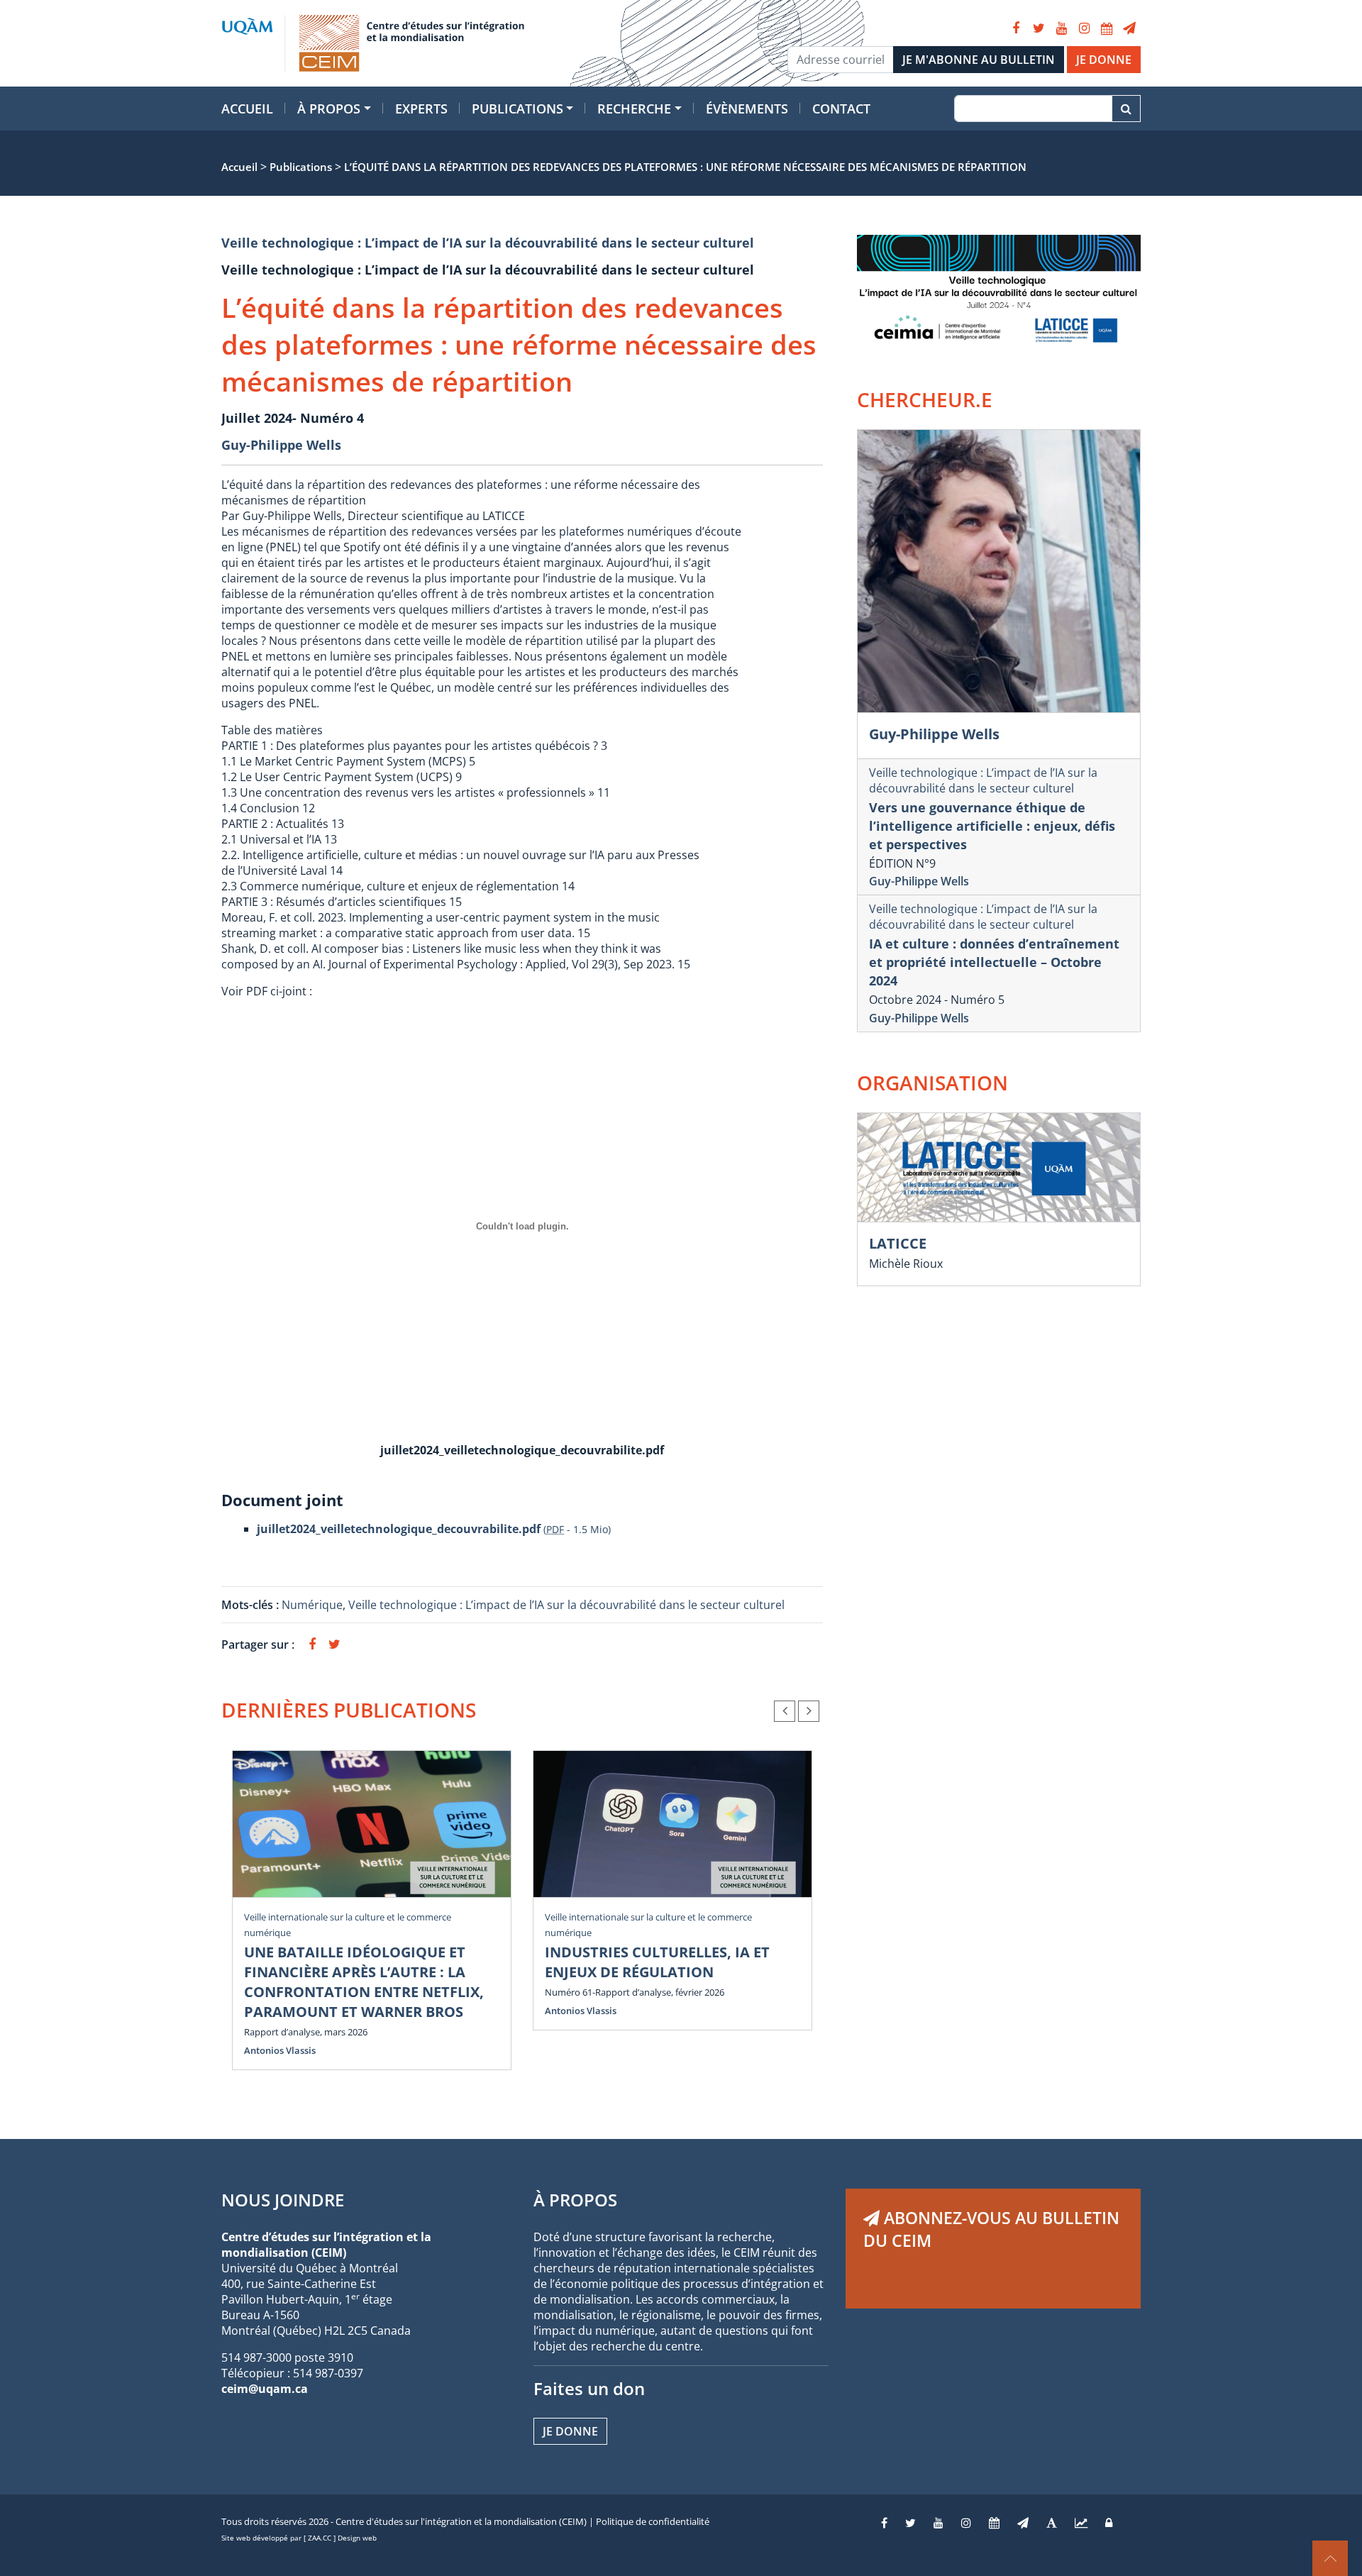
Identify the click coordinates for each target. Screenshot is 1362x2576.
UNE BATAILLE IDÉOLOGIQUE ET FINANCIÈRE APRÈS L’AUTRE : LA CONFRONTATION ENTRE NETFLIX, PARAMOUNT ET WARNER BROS (364, 1982)
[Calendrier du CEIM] (1107, 28)
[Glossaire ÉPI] (1052, 2523)
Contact (841, 109)
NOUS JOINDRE (283, 2200)
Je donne (570, 2431)
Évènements (747, 109)
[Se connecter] (1109, 2523)
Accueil (247, 109)
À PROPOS (575, 2200)
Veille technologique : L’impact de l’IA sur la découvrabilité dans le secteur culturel (488, 243)
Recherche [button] (634, 109)
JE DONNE (1104, 60)
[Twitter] (1039, 28)
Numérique (312, 1605)
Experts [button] (421, 109)
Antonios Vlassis (280, 2050)
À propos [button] (329, 109)
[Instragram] (966, 2523)
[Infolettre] (1129, 28)
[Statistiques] (1081, 2523)
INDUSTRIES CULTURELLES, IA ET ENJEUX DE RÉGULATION (657, 1962)
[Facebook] (1016, 28)
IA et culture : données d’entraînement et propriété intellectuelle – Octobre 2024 (994, 962)
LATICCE (898, 1243)
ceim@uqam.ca (265, 2389)
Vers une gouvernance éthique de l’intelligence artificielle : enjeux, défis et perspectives (992, 826)
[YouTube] (1061, 28)
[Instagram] (1084, 28)
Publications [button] (517, 109)
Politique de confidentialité (653, 2521)
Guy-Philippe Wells (281, 445)
